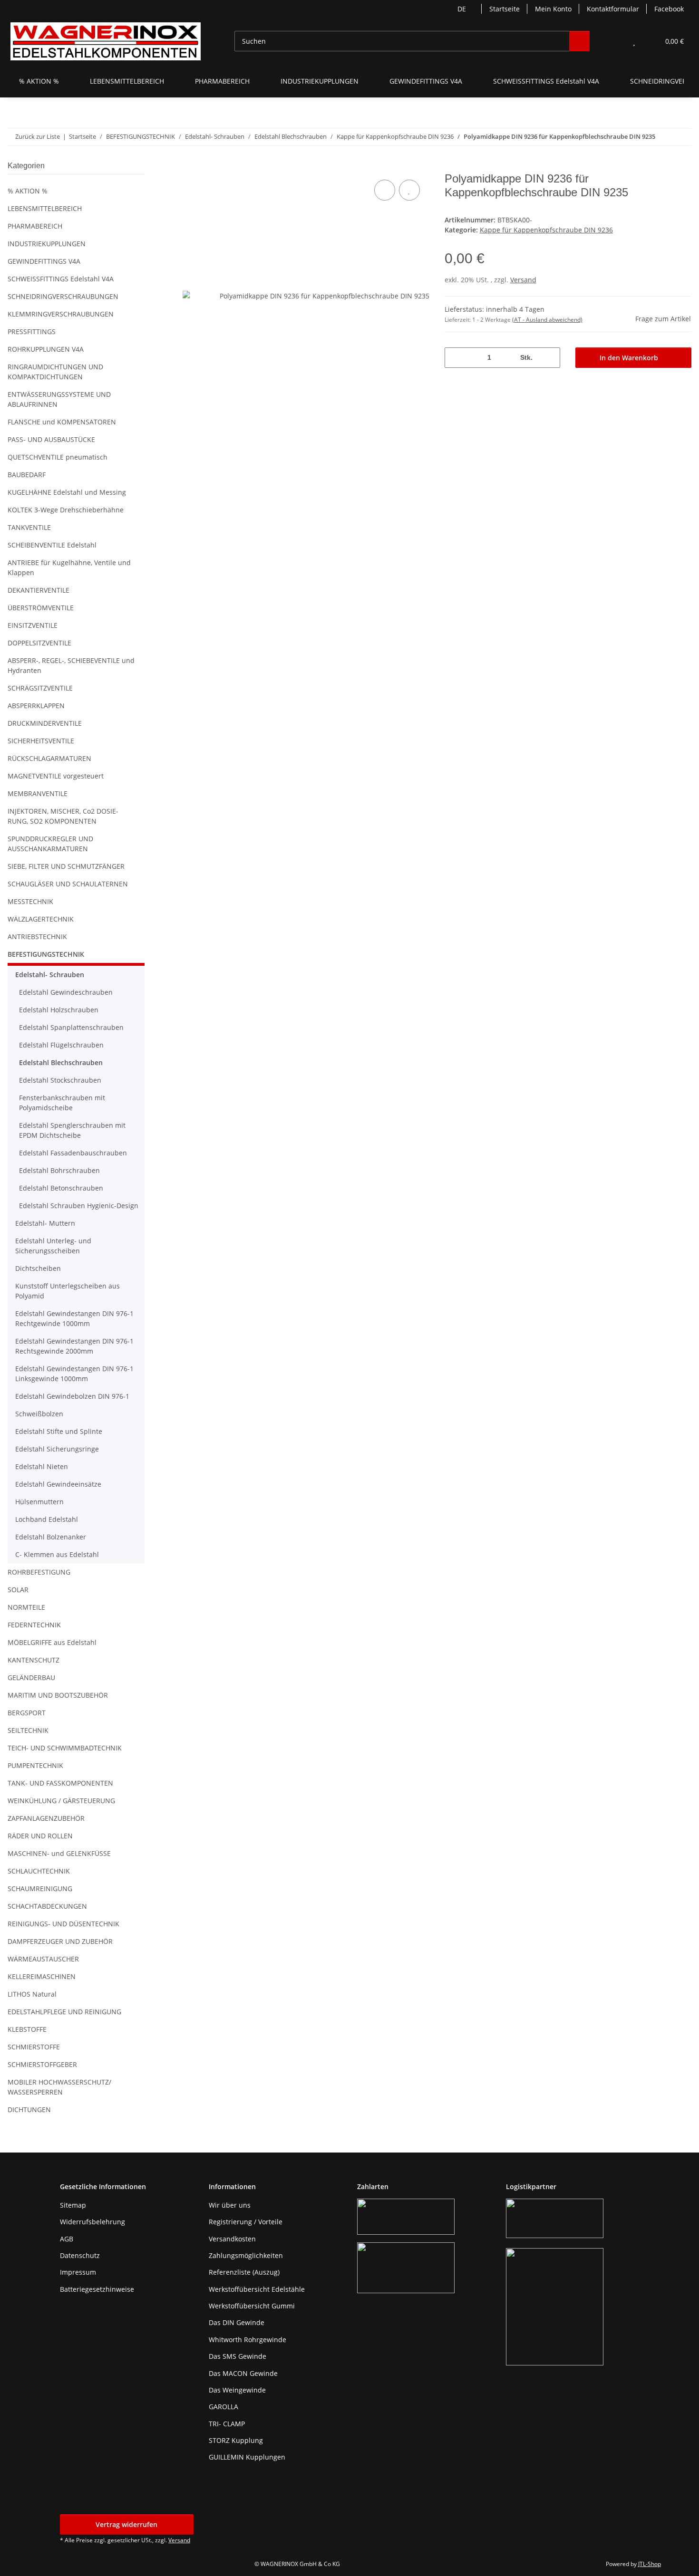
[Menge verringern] (455, 358)
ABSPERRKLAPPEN (36, 706)
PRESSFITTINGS (32, 332)
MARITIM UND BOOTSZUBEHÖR (58, 1695)
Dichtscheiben (38, 1268)
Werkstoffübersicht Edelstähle (257, 2289)
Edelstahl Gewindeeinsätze (58, 1484)
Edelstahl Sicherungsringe (57, 1449)
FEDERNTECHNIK (34, 1625)
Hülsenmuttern (39, 1502)
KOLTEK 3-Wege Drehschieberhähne (66, 510)
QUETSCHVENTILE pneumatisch (58, 457)
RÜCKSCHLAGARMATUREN (49, 758)
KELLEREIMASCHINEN (42, 1976)
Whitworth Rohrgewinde (248, 2340)
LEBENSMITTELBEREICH (45, 208)
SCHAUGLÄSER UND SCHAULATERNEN (68, 884)
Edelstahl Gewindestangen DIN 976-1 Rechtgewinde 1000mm (74, 1318)
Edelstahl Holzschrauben (59, 1010)
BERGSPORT (27, 1713)
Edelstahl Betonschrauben (61, 1188)
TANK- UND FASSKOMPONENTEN (60, 1783)
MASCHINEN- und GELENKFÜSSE (59, 1853)
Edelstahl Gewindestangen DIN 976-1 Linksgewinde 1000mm (74, 1374)
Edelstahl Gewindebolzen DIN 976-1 (72, 1396)
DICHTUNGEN (29, 2110)
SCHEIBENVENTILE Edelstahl (52, 545)
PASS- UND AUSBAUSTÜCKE (51, 439)
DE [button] (462, 9)
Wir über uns (230, 2205)
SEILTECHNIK (28, 1730)
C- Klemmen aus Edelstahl (57, 1554)
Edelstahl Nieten (42, 1466)
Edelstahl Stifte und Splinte (59, 1431)
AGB (67, 2239)
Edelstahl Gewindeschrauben (66, 992)
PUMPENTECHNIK (35, 1765)
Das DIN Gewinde (237, 2322)
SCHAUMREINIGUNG (40, 1889)
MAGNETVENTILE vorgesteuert (56, 776)
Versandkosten (232, 2239)
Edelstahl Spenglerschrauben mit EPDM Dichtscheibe (72, 1130)
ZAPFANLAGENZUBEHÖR (46, 1818)
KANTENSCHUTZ (34, 1660)
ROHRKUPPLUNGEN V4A (46, 349)
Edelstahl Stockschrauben (60, 1080)
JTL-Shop (650, 2564)
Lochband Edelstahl (47, 1519)
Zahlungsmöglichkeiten (246, 2255)
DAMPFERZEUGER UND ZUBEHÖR (60, 1941)
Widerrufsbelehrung (92, 2222)
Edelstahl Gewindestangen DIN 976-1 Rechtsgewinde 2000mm (74, 1346)
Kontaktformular (613, 9)
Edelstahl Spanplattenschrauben (71, 1027)
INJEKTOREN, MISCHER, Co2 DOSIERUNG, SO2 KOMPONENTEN (63, 816)
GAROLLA (223, 2407)
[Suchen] (579, 41)
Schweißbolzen (39, 1414)
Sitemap (73, 2205)
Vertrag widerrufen (126, 2524)
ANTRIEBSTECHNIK (37, 937)
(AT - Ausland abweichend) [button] (547, 320)
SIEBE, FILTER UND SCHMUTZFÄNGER (66, 866)
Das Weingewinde (237, 2390)
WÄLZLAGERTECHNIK (41, 919)
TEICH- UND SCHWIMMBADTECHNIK (65, 1748)
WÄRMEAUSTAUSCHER (43, 1959)
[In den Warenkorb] (190, 167)
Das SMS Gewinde (238, 2356)
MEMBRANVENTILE (38, 793)
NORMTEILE (26, 1607)
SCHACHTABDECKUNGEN (47, 1906)
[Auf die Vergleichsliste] (385, 190)
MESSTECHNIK (30, 901)
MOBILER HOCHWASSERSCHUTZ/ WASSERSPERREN (59, 2087)
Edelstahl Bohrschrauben (59, 1170)
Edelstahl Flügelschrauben (61, 1045)
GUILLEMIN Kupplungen (247, 2457)
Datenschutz (80, 2255)
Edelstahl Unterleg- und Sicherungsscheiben (53, 1246)
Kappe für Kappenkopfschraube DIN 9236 (546, 230)
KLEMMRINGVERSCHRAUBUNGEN (61, 314)
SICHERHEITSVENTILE (41, 741)
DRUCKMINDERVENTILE (45, 723)
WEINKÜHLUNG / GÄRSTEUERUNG (61, 1801)
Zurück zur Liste (38, 136)
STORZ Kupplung (236, 2440)
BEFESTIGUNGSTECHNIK (46, 954)
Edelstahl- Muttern (45, 1223)
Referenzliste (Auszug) (244, 2272)
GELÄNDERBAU (31, 1677)
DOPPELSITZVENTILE (39, 643)
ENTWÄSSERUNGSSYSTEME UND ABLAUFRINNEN (59, 399)
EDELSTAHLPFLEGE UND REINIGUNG (64, 2012)
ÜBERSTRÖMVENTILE (41, 608)
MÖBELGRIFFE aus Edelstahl (52, 1642)
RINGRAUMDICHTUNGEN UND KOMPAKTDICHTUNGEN (55, 372)
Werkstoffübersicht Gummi (252, 2306)
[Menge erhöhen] (549, 358)
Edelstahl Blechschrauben (61, 1062)
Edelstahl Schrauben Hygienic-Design (79, 1206)
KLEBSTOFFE (27, 2029)
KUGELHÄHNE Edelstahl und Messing (67, 492)
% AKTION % (28, 191)
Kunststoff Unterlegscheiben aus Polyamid (68, 1291)
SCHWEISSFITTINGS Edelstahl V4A (61, 279)
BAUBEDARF (27, 475)
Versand (523, 280)
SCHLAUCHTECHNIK (39, 1871)
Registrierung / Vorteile (246, 2222)
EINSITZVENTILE (33, 625)
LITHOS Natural (32, 1994)
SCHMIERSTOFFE (34, 2047)
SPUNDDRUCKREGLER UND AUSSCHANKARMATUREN (50, 844)
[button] (615, 41)
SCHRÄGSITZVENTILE (40, 688)
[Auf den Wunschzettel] (409, 190)
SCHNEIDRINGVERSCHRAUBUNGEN (63, 296)
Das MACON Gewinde (243, 2373)
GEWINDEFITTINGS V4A (44, 261)
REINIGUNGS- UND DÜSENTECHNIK (63, 1924)
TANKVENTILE (29, 527)
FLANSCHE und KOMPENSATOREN (62, 422)
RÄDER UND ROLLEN (40, 1836)
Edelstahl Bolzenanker (51, 1537)
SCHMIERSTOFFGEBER (42, 2064)
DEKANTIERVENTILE (39, 590)
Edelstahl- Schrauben (50, 975)
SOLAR (18, 1590)
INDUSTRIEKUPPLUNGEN (47, 244)
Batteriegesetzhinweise (97, 2289)
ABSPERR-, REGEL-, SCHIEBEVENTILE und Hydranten (71, 665)
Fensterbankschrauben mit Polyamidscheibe (62, 1103)
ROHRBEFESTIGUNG (39, 1572)
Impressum (78, 2272)
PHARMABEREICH (35, 226)
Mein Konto (553, 9)
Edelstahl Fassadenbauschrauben (73, 1153)
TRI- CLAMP (227, 2424)
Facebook (669, 9)
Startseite (505, 9)
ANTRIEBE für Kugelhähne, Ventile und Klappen (69, 567)
